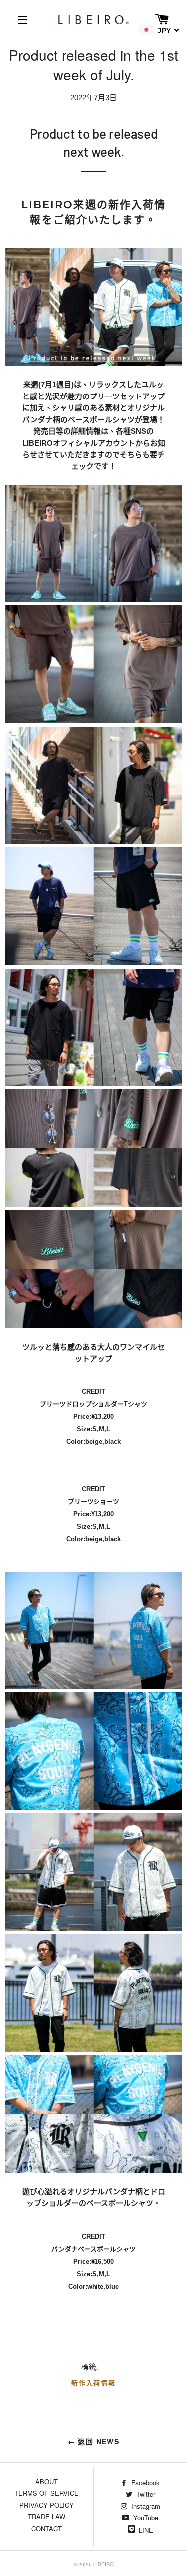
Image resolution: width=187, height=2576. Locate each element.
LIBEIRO (103, 2564)
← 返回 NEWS (94, 2441)
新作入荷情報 (94, 2383)
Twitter (145, 2494)
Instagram (145, 2506)
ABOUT (47, 2481)
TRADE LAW (47, 2516)
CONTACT (47, 2528)
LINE (146, 2530)
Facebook (144, 2482)
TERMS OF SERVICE (47, 2493)
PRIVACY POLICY (47, 2505)
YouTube (145, 2517)
